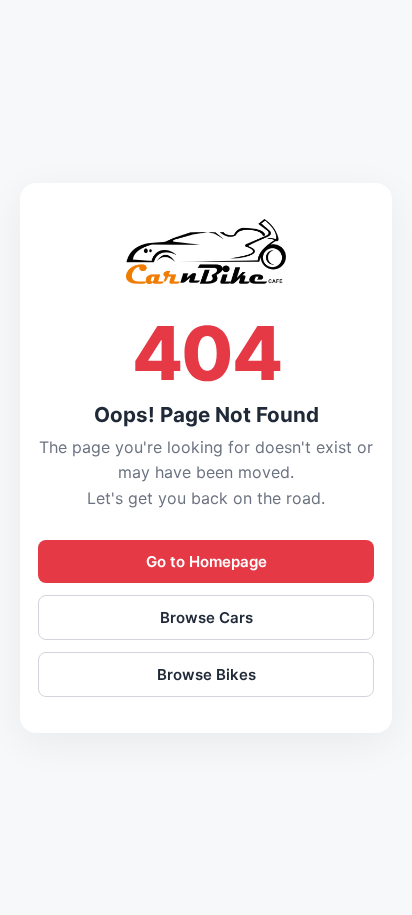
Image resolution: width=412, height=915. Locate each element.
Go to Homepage (206, 561)
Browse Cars (206, 617)
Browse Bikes (206, 674)
